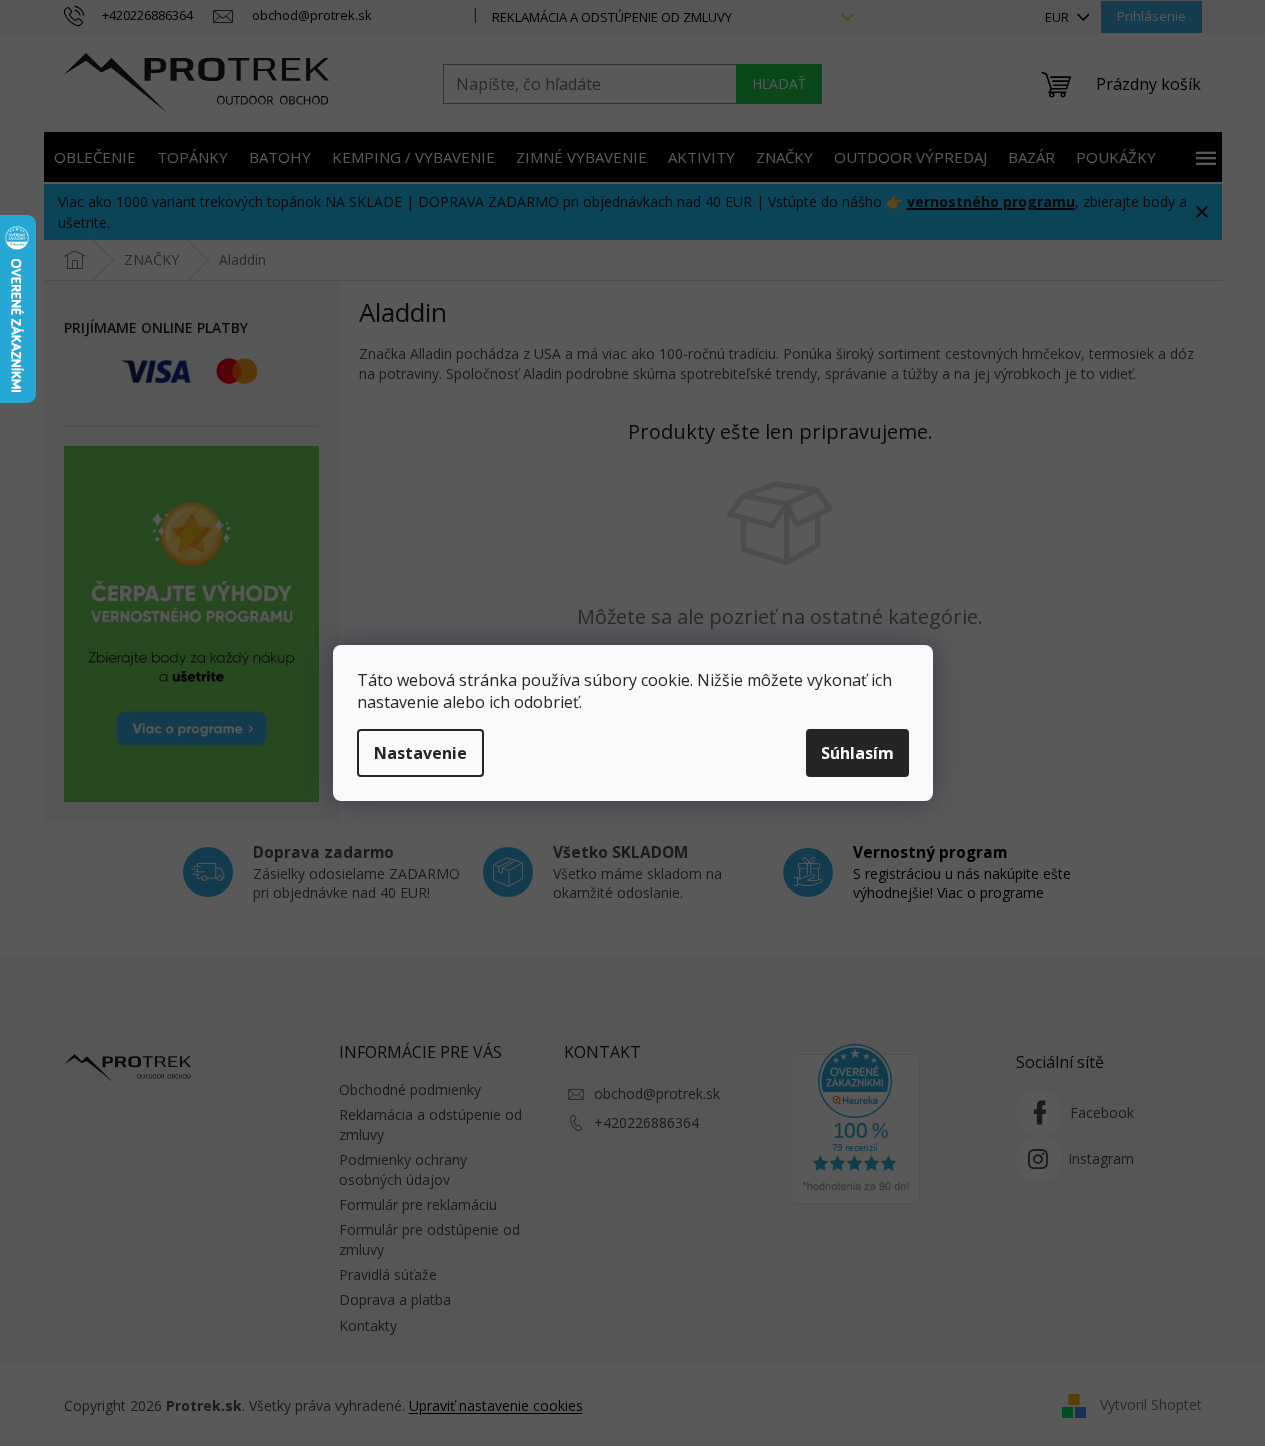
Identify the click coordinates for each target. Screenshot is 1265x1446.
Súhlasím (857, 753)
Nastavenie (420, 753)
